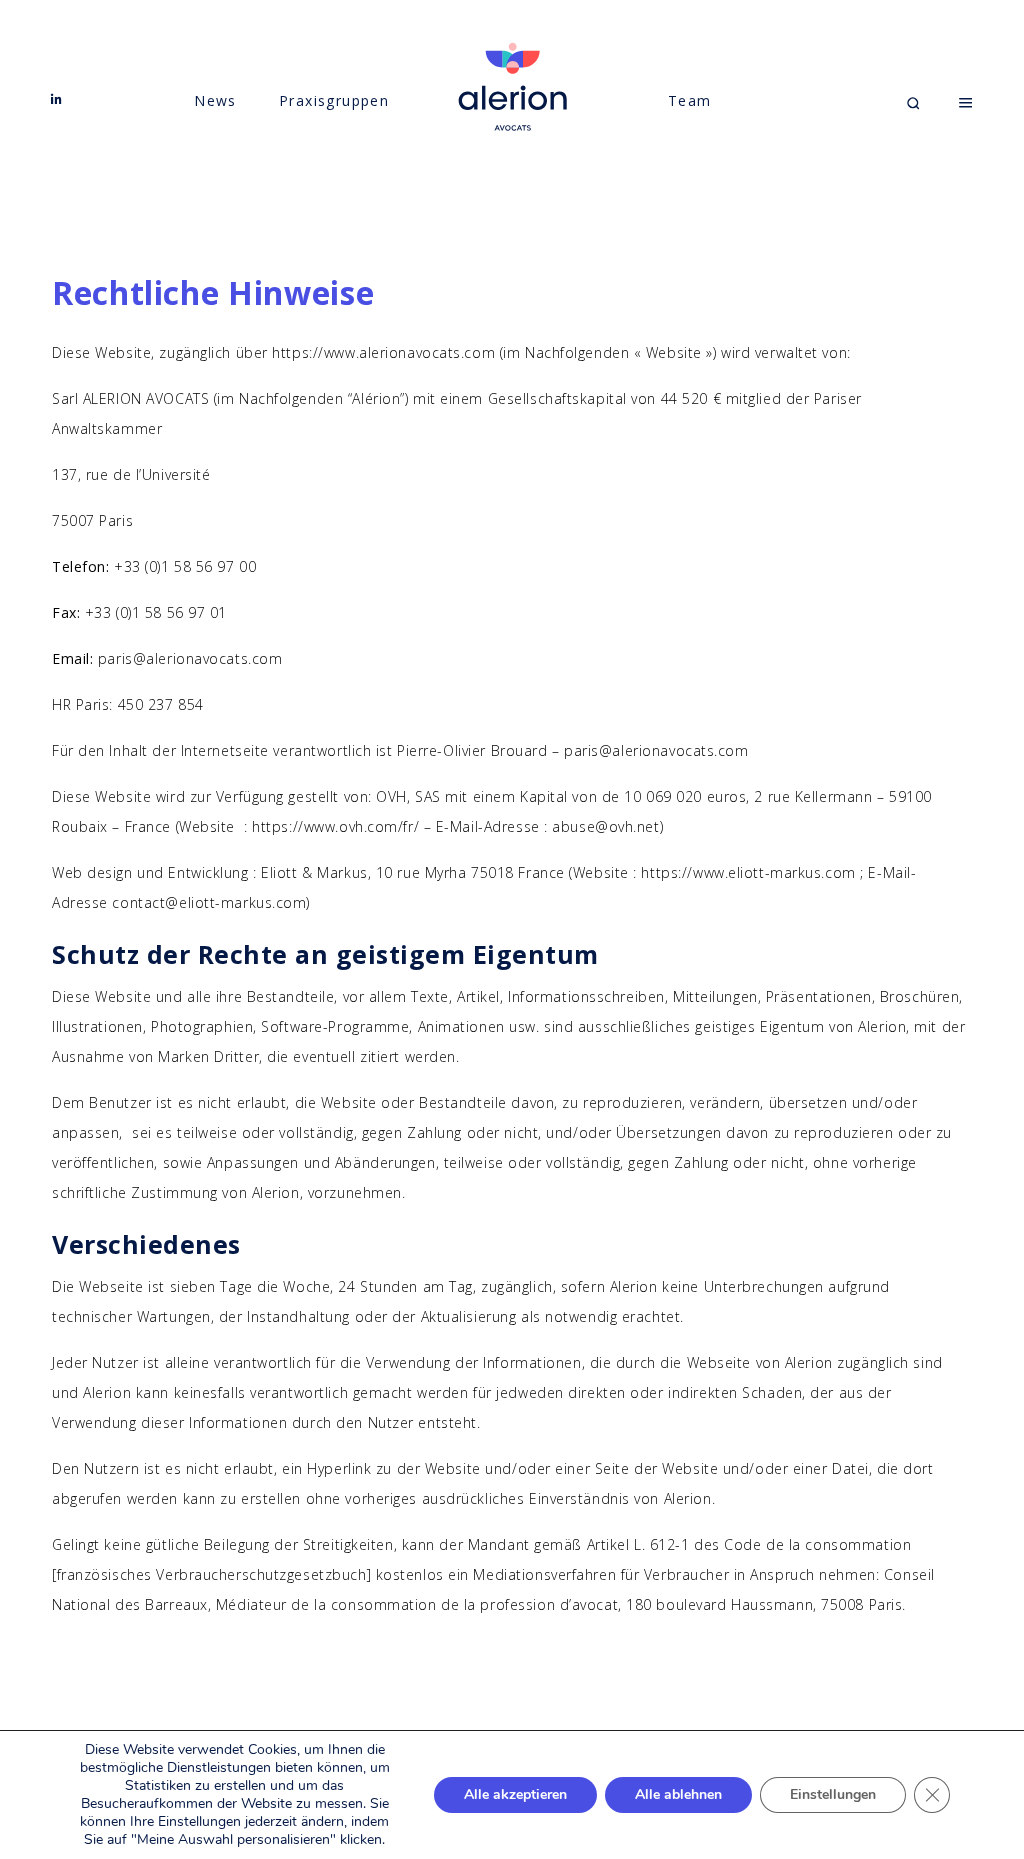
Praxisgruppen (334, 100)
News (215, 100)
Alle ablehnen (678, 1794)
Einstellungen (833, 1794)
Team (690, 100)
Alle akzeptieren (515, 1794)
